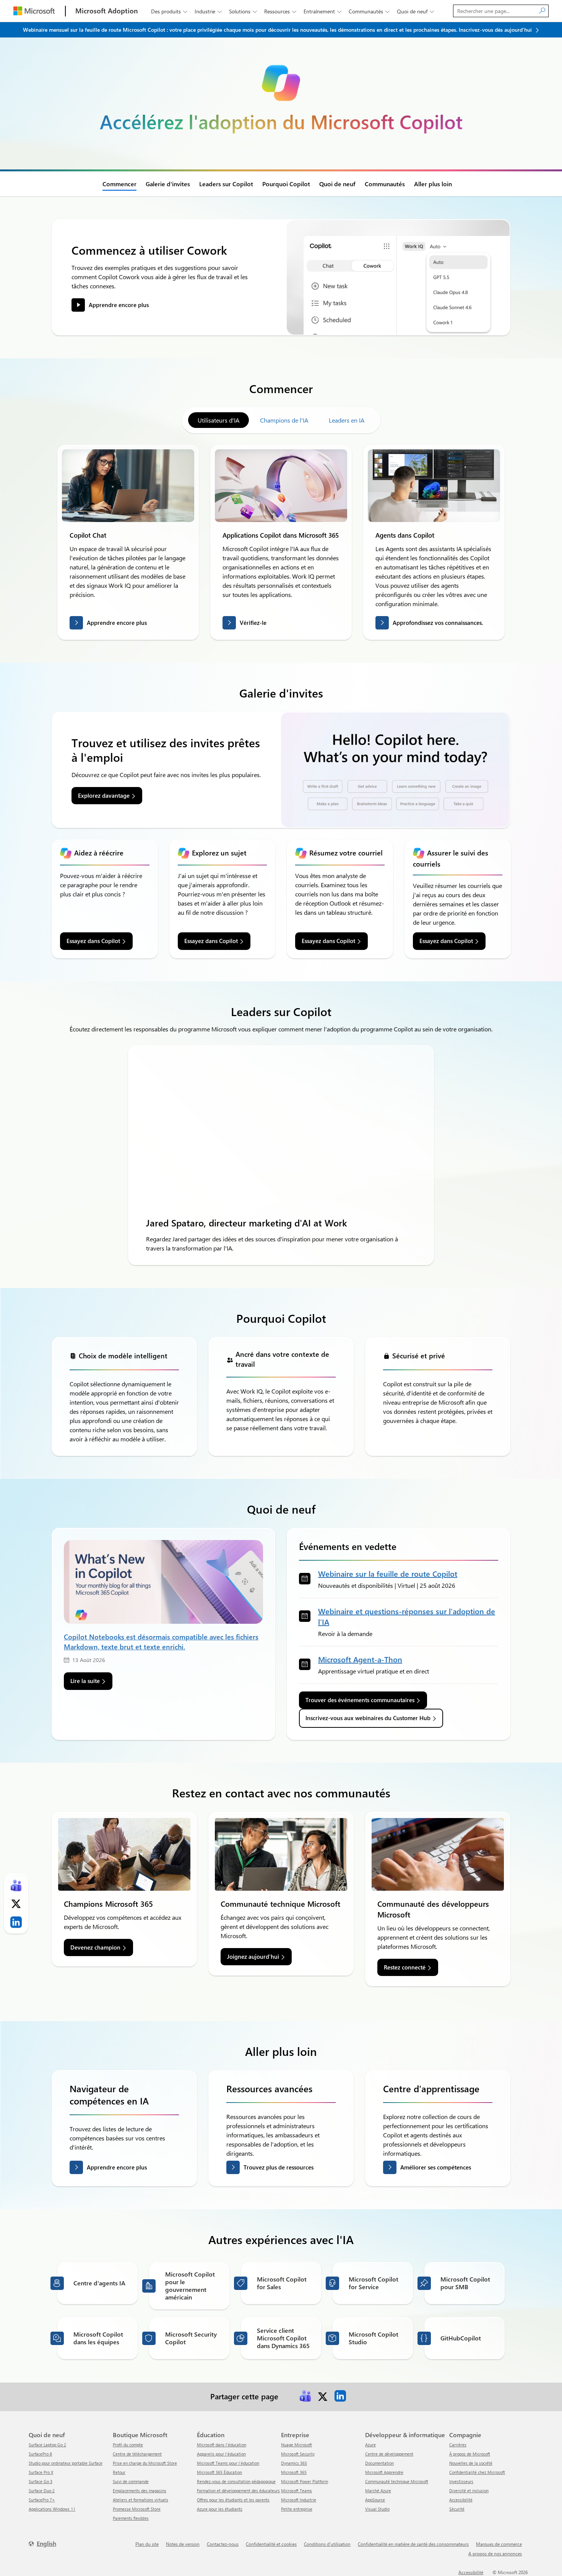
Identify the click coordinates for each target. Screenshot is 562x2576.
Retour (119, 2472)
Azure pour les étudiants (220, 2509)
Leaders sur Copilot (226, 184)
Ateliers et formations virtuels (140, 2500)
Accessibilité (461, 2500)
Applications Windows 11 (52, 2509)
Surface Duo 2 (42, 2491)
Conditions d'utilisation (327, 2544)
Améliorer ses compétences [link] (436, 2167)
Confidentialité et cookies (271, 2544)
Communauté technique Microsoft (397, 2481)
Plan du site (147, 2544)
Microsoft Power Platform (305, 2481)
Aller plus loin (433, 184)
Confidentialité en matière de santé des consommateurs (413, 2544)
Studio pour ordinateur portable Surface (66, 2463)
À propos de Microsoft (470, 2454)
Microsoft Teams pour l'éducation (228, 2463)
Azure (370, 2445)
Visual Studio (377, 2509)
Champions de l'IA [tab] (284, 420)
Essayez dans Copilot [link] (93, 941)
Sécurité (457, 2509)
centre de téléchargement (137, 2454)
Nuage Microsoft (296, 2445)
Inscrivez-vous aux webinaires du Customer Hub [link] (368, 1718)
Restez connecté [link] (405, 1967)
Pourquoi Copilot (286, 184)
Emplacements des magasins (140, 2491)
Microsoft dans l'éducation (222, 2445)
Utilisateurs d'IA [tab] (218, 420)
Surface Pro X (41, 2472)
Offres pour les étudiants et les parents (233, 2500)
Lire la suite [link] (85, 1681)
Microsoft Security (298, 2454)
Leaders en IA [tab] (347, 420)
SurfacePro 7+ (42, 2500)
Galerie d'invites (168, 184)
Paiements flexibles (131, 2518)
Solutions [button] (243, 11)
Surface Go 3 (41, 2481)
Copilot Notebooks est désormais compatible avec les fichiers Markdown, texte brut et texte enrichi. (161, 1641)
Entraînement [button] (322, 11)
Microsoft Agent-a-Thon (360, 1659)
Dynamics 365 (294, 2463)
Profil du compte (128, 2445)
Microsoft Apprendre (384, 2472)
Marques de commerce (499, 2544)
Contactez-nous (223, 2544)
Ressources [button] (280, 11)
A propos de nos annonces (495, 2553)
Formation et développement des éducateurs (238, 2491)
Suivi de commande (131, 2481)
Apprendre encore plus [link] (119, 305)
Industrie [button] (208, 11)
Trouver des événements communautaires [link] (360, 1700)
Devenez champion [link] (95, 1947)
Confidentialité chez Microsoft (477, 2472)
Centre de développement (389, 2454)
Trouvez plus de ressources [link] (279, 2167)
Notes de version (183, 2544)
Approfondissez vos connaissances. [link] (438, 623)
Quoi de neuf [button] (415, 11)
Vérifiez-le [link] (253, 623)
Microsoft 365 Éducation (219, 2472)
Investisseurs (461, 2481)
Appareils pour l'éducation (221, 2454)
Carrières (458, 2445)
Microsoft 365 (294, 2472)
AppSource (375, 2500)
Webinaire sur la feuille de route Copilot (388, 1573)
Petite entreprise (297, 2509)
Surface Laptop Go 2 (47, 2445)
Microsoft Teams (296, 2491)
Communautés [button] (369, 11)
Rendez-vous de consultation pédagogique (236, 2481)
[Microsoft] (34, 11)
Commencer (119, 184)
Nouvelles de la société (471, 2463)
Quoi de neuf (337, 184)
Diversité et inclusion (469, 2491)
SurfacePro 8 (40, 2454)
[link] (128, 486)
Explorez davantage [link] (104, 795)
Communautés (385, 184)
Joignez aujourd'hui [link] (253, 1956)
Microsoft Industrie (299, 2500)
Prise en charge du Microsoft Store (145, 2463)
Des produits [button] (169, 11)
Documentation (379, 2463)
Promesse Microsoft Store (137, 2509)
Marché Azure (378, 2491)
